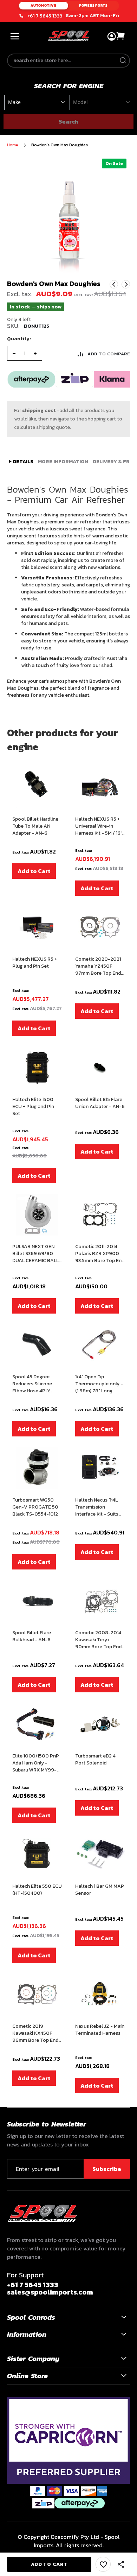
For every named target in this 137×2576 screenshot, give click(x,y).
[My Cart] (121, 36)
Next (126, 284)
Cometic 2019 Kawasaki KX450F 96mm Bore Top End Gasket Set (35, 2033)
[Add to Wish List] (103, 2564)
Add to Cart (34, 871)
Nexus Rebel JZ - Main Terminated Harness (100, 2030)
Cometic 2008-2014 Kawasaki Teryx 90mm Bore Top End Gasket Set (98, 1640)
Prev (114, 284)
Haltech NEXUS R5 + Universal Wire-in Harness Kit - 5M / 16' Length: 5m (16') (98, 826)
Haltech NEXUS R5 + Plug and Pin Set (35, 963)
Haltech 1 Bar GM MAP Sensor (100, 1890)
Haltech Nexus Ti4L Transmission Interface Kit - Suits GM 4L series (97, 1507)
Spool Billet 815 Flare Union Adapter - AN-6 (100, 1103)
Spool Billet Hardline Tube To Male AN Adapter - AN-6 (35, 826)
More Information (63, 462)
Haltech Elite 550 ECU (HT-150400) (37, 1890)
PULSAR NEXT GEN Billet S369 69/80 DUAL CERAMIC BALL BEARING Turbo (35, 1254)
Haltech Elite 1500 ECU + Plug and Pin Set (33, 1107)
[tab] (21, 462)
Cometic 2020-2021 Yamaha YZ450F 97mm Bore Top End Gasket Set (98, 966)
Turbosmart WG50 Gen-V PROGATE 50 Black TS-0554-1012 (35, 1507)
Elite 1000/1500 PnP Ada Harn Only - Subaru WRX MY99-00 (36, 1763)
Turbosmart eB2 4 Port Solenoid (95, 1760)
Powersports (93, 5)
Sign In (112, 37)
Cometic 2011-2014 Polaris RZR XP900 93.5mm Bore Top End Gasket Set (100, 1254)
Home (12, 145)
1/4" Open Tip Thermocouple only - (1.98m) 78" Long (99, 1384)
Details (22, 462)
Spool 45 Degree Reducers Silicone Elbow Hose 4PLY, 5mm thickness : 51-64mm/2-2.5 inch (34, 1384)
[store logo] (69, 36)
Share (121, 2564)
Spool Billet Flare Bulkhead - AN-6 (32, 1636)
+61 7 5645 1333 (45, 16)
